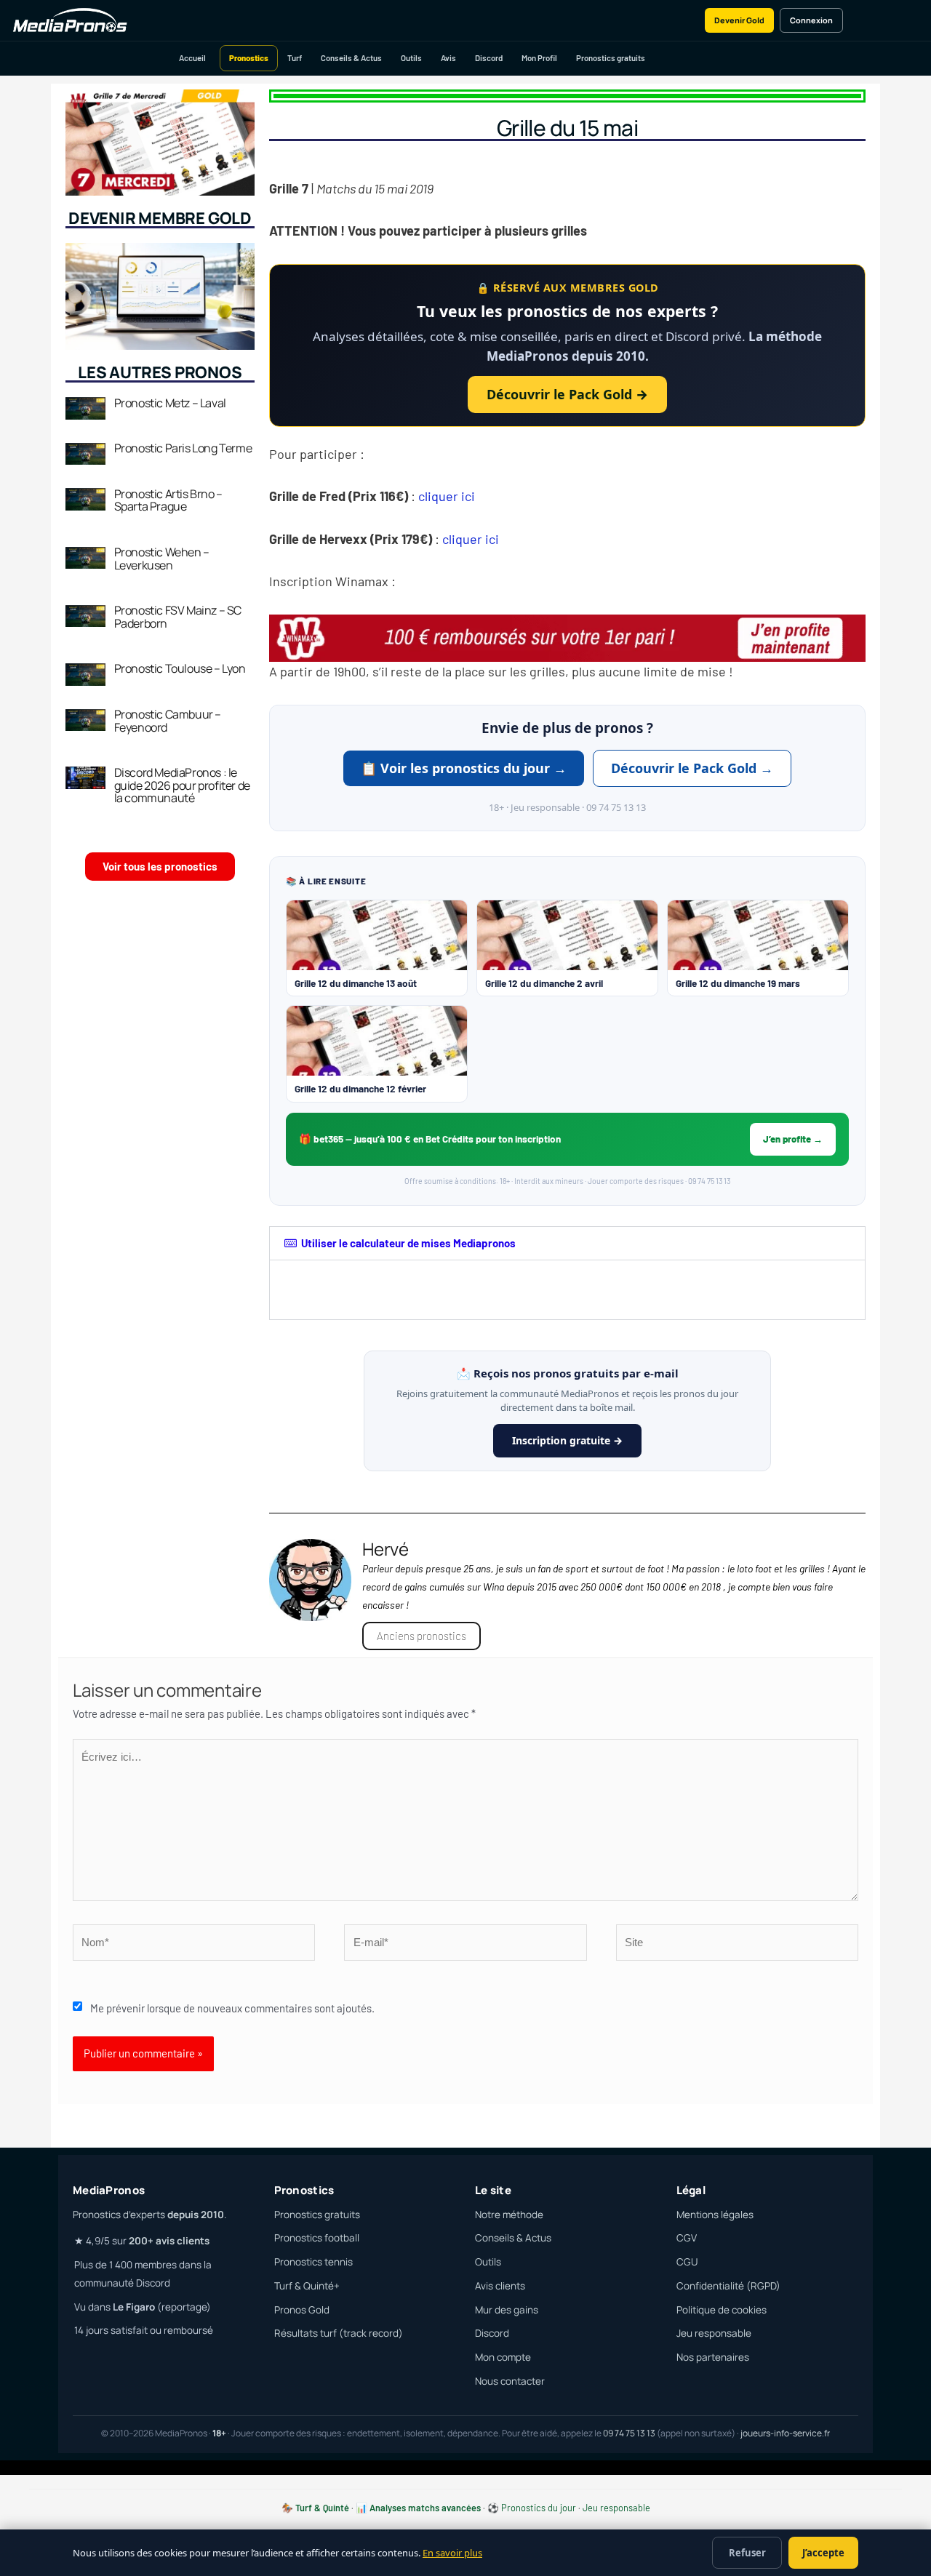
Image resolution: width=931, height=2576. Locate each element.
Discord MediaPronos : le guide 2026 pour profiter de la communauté (182, 785)
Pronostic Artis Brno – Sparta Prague (168, 500)
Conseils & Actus (351, 58)
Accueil (192, 58)
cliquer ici (449, 496)
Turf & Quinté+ (307, 2286)
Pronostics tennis (313, 2262)
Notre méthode (509, 2215)
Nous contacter (510, 2381)
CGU (687, 2262)
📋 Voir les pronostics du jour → (464, 768)
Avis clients (500, 2286)
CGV (687, 2238)
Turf (295, 58)
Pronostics (249, 58)
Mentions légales (715, 2215)
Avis (448, 58)
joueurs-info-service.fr (785, 2433)
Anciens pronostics (421, 1636)
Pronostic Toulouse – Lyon (180, 668)
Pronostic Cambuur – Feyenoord (168, 721)
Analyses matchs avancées (425, 2508)
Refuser (747, 2553)
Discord (489, 58)
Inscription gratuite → (567, 1440)
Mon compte (503, 2357)
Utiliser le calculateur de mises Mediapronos (408, 1243)
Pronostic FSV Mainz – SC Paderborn (178, 617)
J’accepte (823, 2553)
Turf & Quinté (322, 2508)
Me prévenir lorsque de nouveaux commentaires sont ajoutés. (232, 2008)
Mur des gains (507, 2310)
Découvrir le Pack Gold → (567, 394)
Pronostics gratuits (611, 58)
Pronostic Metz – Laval (170, 403)
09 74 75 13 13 (629, 2433)
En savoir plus (452, 2553)
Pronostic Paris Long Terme (183, 448)
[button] (567, 1243)
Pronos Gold (302, 2310)
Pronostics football (317, 2238)
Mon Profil (539, 58)
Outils (411, 58)
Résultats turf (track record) (339, 2333)
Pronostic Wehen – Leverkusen (162, 559)
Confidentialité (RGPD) (728, 2286)
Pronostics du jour (539, 2508)
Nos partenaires (713, 2357)
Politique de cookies (722, 2310)
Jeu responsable (714, 2333)
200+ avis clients (169, 2241)
